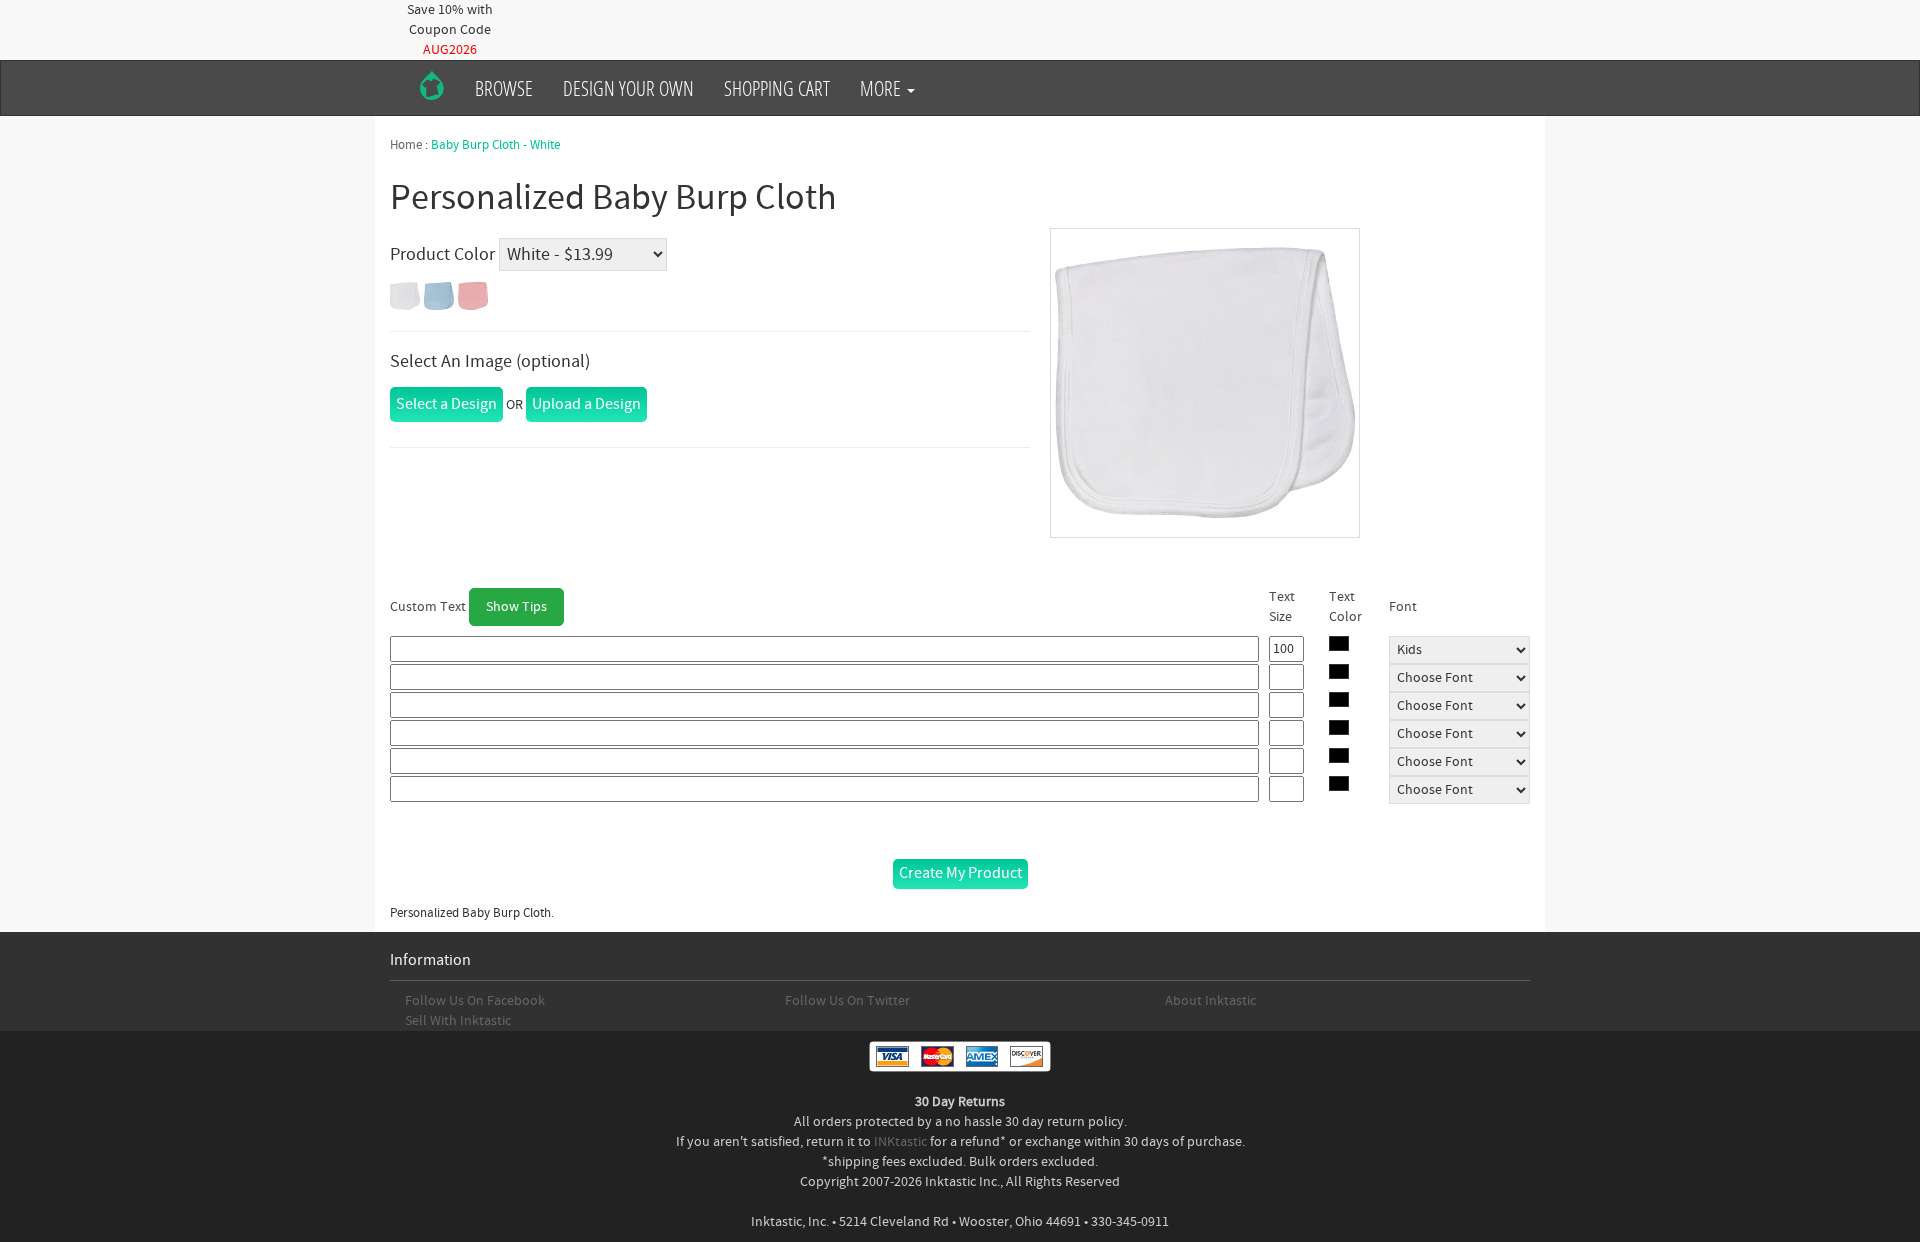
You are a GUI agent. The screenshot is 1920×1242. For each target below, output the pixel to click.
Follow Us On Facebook (475, 1001)
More (882, 88)
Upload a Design (586, 404)
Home (406, 145)
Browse (504, 88)
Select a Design (446, 404)
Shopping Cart (777, 88)
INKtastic (900, 1142)
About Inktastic (1210, 1001)
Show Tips (516, 607)
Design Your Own (628, 88)
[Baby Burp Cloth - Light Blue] (439, 296)
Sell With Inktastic (458, 1021)
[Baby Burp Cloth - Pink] (473, 296)
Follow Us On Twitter (847, 1001)
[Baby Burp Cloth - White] (405, 296)
